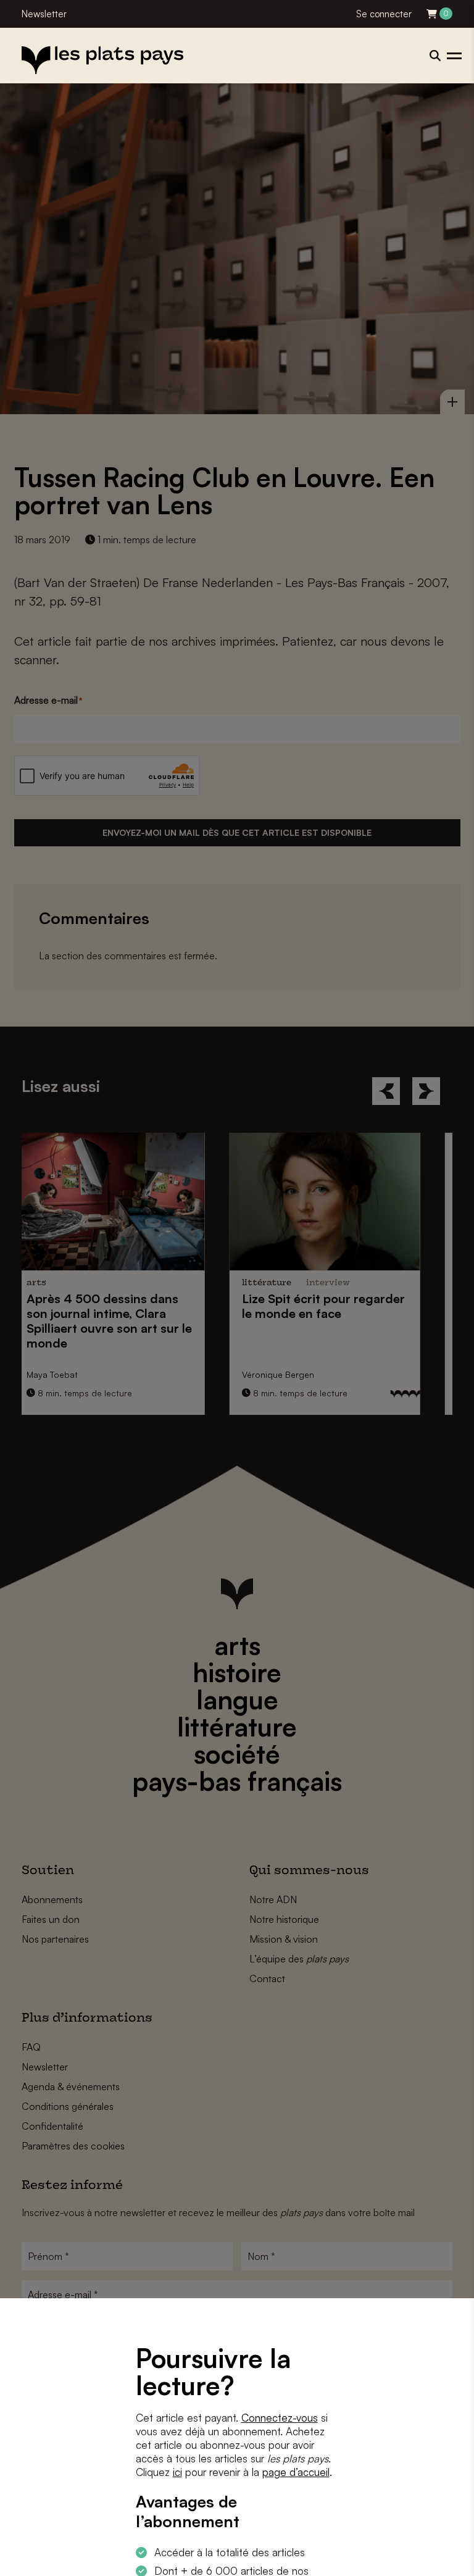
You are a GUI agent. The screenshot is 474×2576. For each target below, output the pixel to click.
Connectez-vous (280, 2418)
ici (177, 2472)
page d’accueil (296, 2472)
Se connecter (384, 14)
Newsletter (44, 14)
